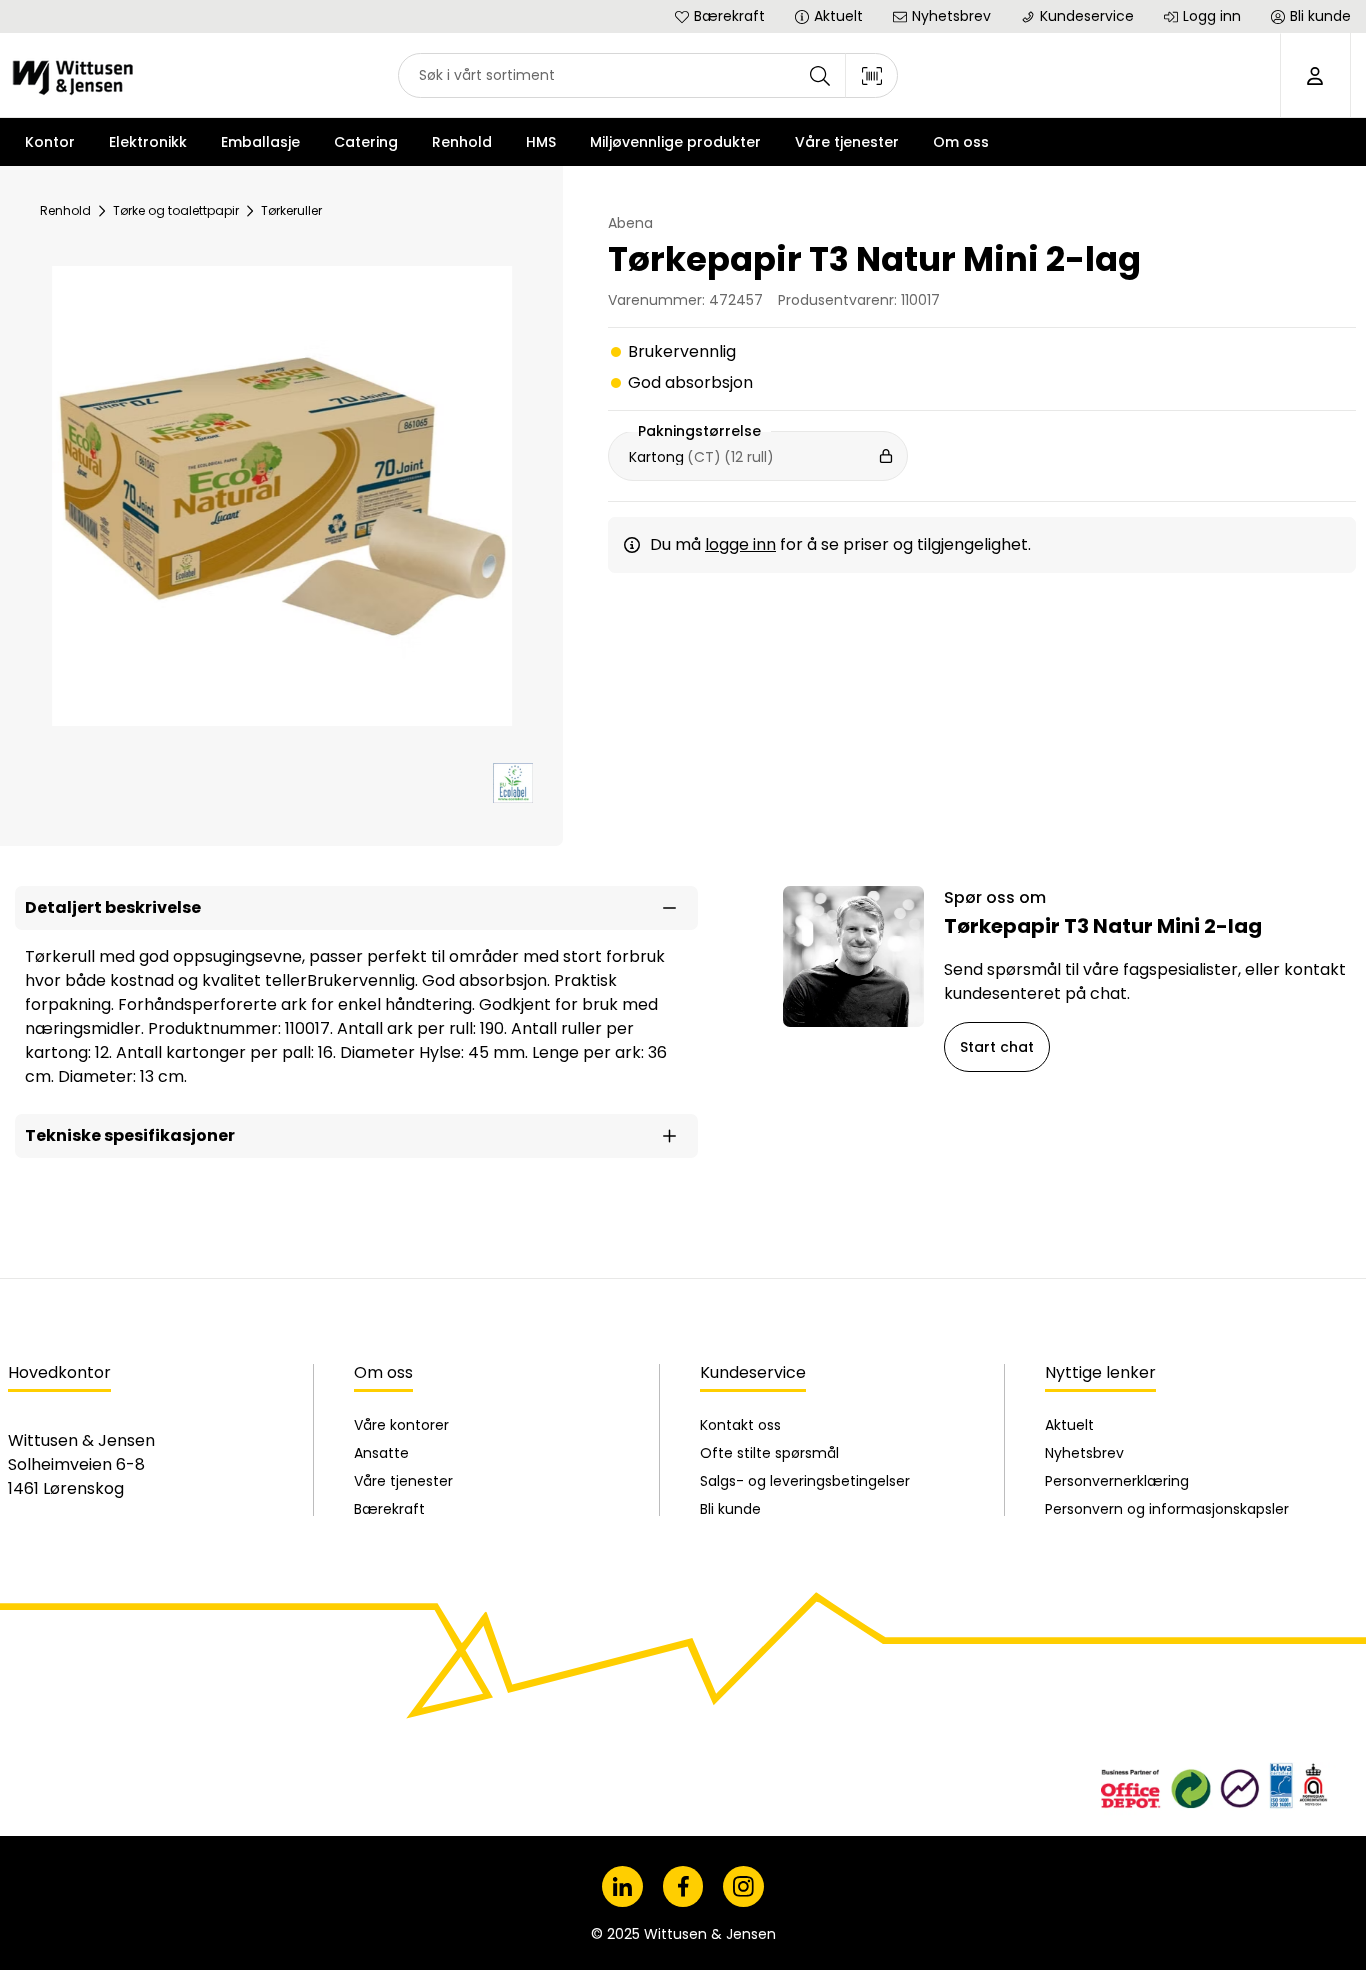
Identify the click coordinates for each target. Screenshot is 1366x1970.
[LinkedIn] (622, 1886)
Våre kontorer (401, 1425)
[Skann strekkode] (872, 75)
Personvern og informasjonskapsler (1167, 1509)
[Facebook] (683, 1886)
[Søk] (820, 75)
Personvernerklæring (1117, 1481)
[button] (356, 908)
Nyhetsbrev (1084, 1453)
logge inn (740, 544)
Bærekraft (389, 1509)
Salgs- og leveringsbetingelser (805, 1481)
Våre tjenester (403, 1481)
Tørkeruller (291, 210)
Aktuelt (1069, 1425)
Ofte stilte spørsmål (769, 1453)
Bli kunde (730, 1509)
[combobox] (648, 75)
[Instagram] (743, 1886)
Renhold (65, 210)
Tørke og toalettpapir (176, 210)
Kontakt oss (740, 1425)
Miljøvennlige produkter (675, 142)
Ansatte (381, 1453)
